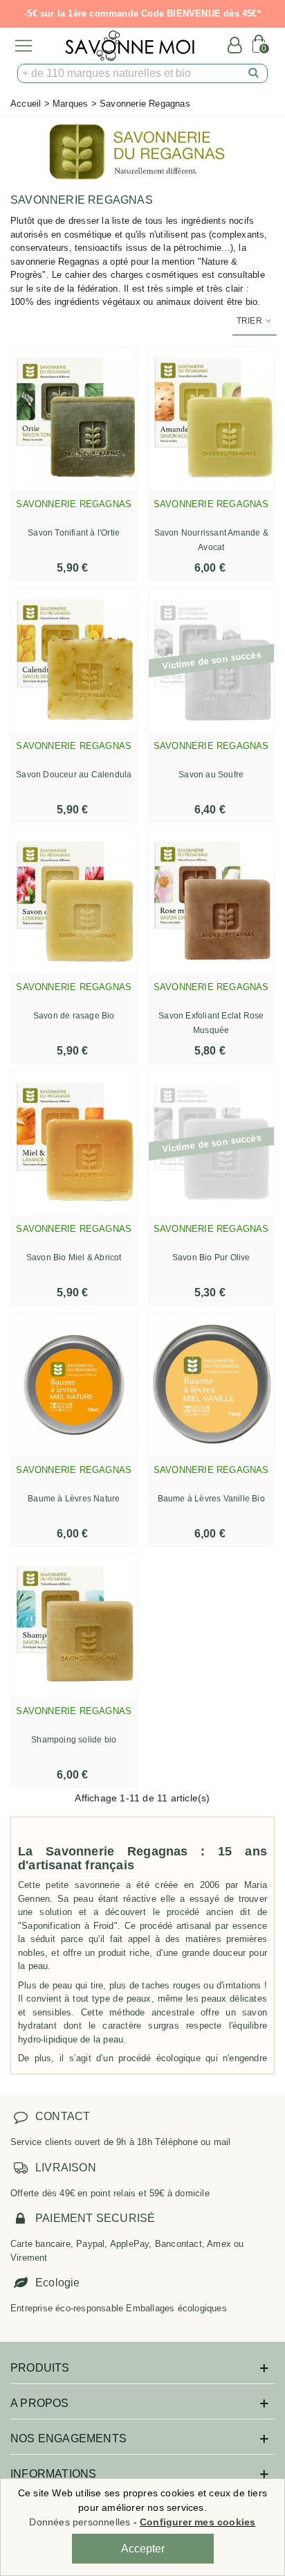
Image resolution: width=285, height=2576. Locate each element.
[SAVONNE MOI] (130, 46)
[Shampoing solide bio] (74, 1626)
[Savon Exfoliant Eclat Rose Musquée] (212, 902)
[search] (254, 73)
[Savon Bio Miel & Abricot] (74, 1143)
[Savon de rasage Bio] (74, 902)
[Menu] (24, 46)
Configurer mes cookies (197, 2522)
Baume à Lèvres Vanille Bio (211, 1499)
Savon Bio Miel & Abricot (74, 1258)
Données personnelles (80, 2522)
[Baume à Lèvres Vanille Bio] (212, 1385)
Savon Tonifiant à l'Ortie (74, 533)
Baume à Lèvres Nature (74, 1499)
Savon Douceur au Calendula (74, 775)
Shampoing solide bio (74, 1740)
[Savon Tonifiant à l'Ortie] (74, 419)
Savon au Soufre (211, 775)
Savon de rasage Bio (74, 1016)
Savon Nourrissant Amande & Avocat (211, 540)
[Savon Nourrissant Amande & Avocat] (212, 419)
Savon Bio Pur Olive (211, 1258)
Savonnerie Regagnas (74, 504)
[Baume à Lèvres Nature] (74, 1385)
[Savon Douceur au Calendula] (74, 660)
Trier (250, 321)
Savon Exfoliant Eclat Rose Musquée (211, 1023)
